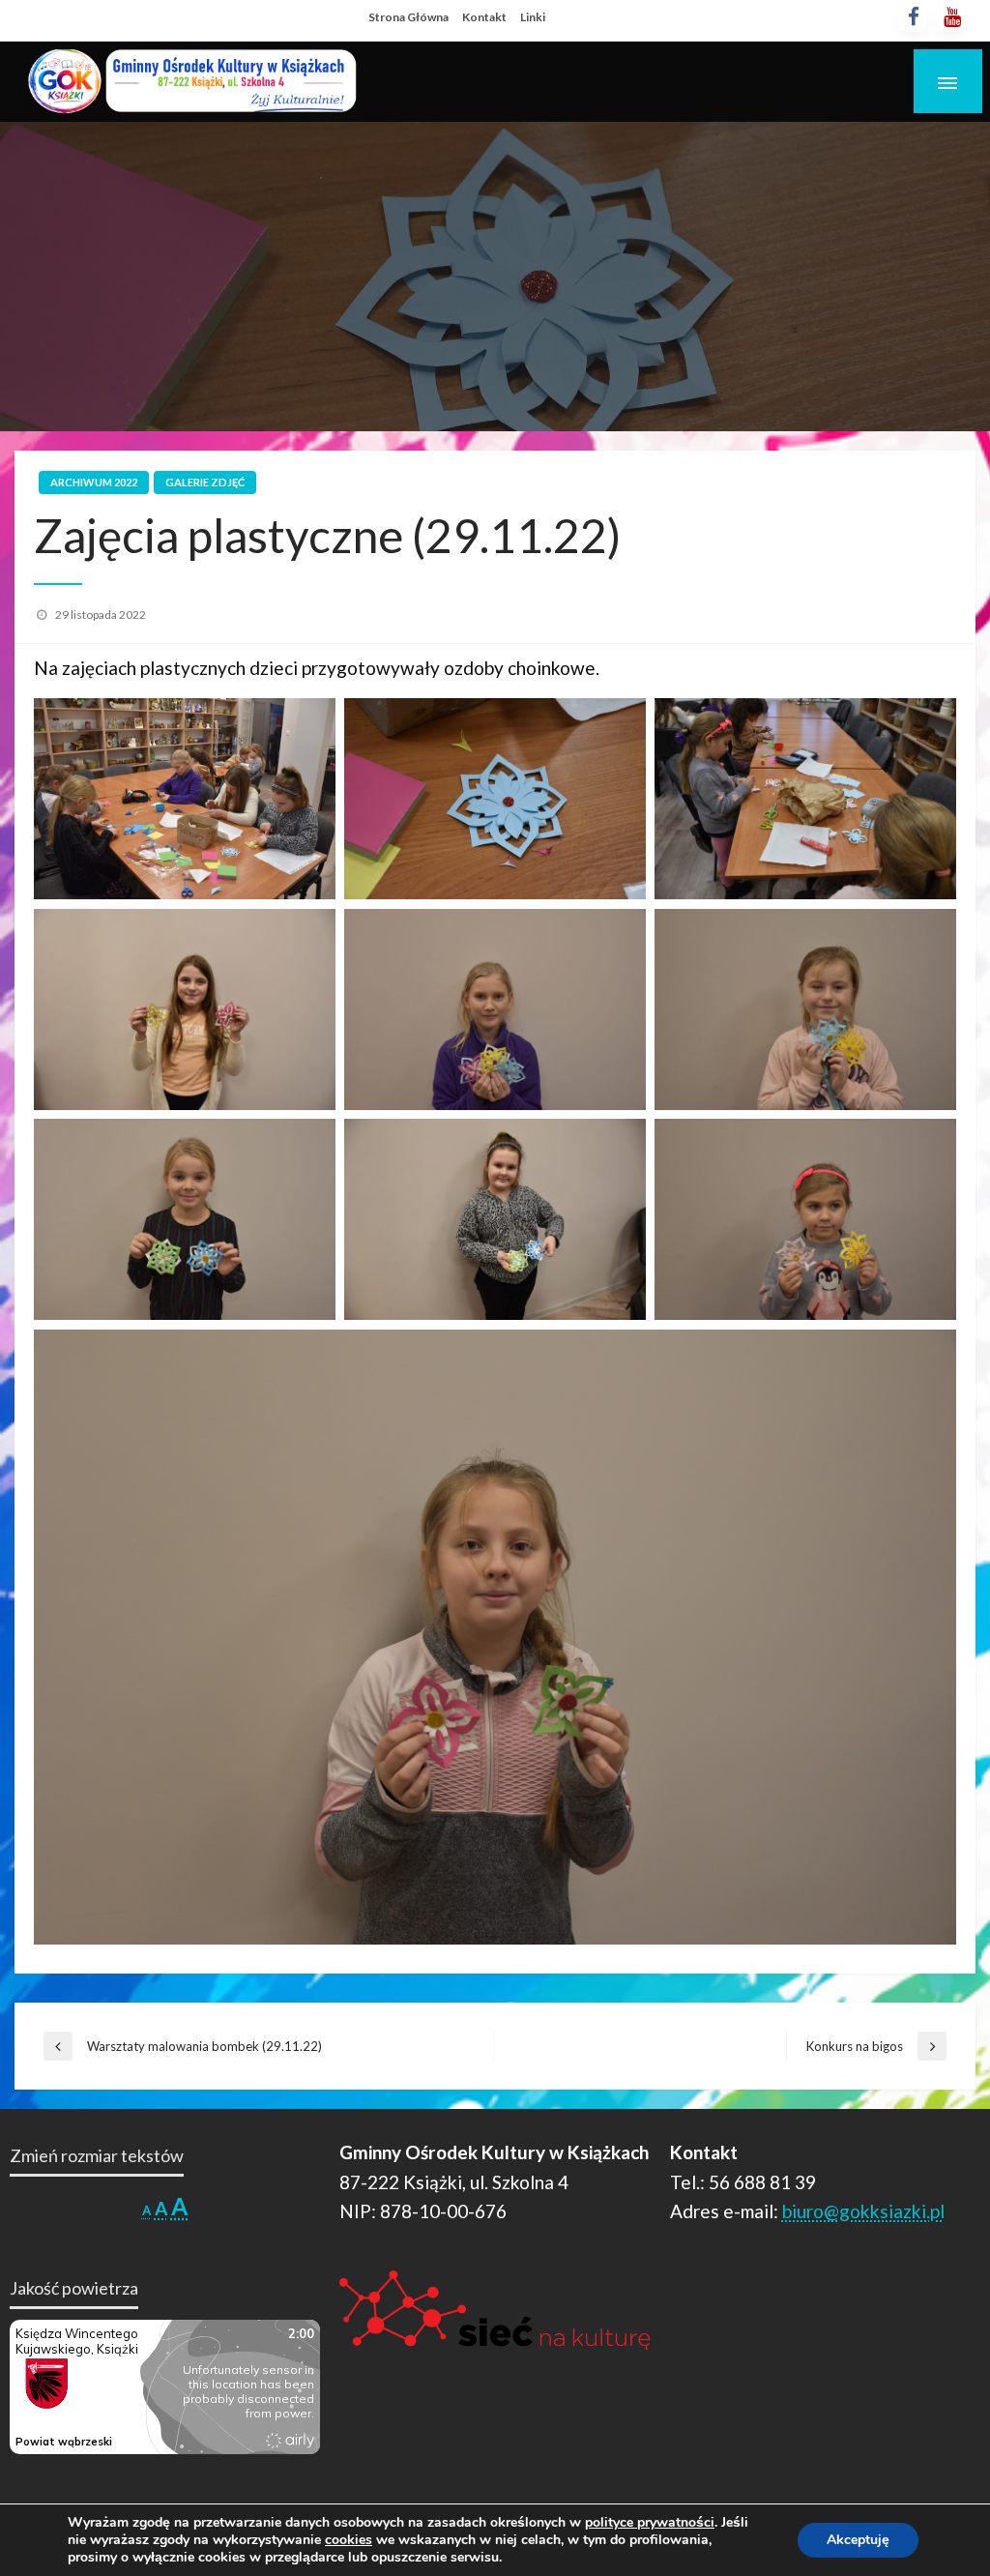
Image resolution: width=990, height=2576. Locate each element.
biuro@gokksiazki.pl (863, 2211)
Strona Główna (408, 17)
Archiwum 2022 (94, 482)
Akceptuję (858, 2540)
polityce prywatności (650, 2522)
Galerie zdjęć (205, 482)
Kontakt (484, 17)
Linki (533, 17)
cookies (349, 2540)
